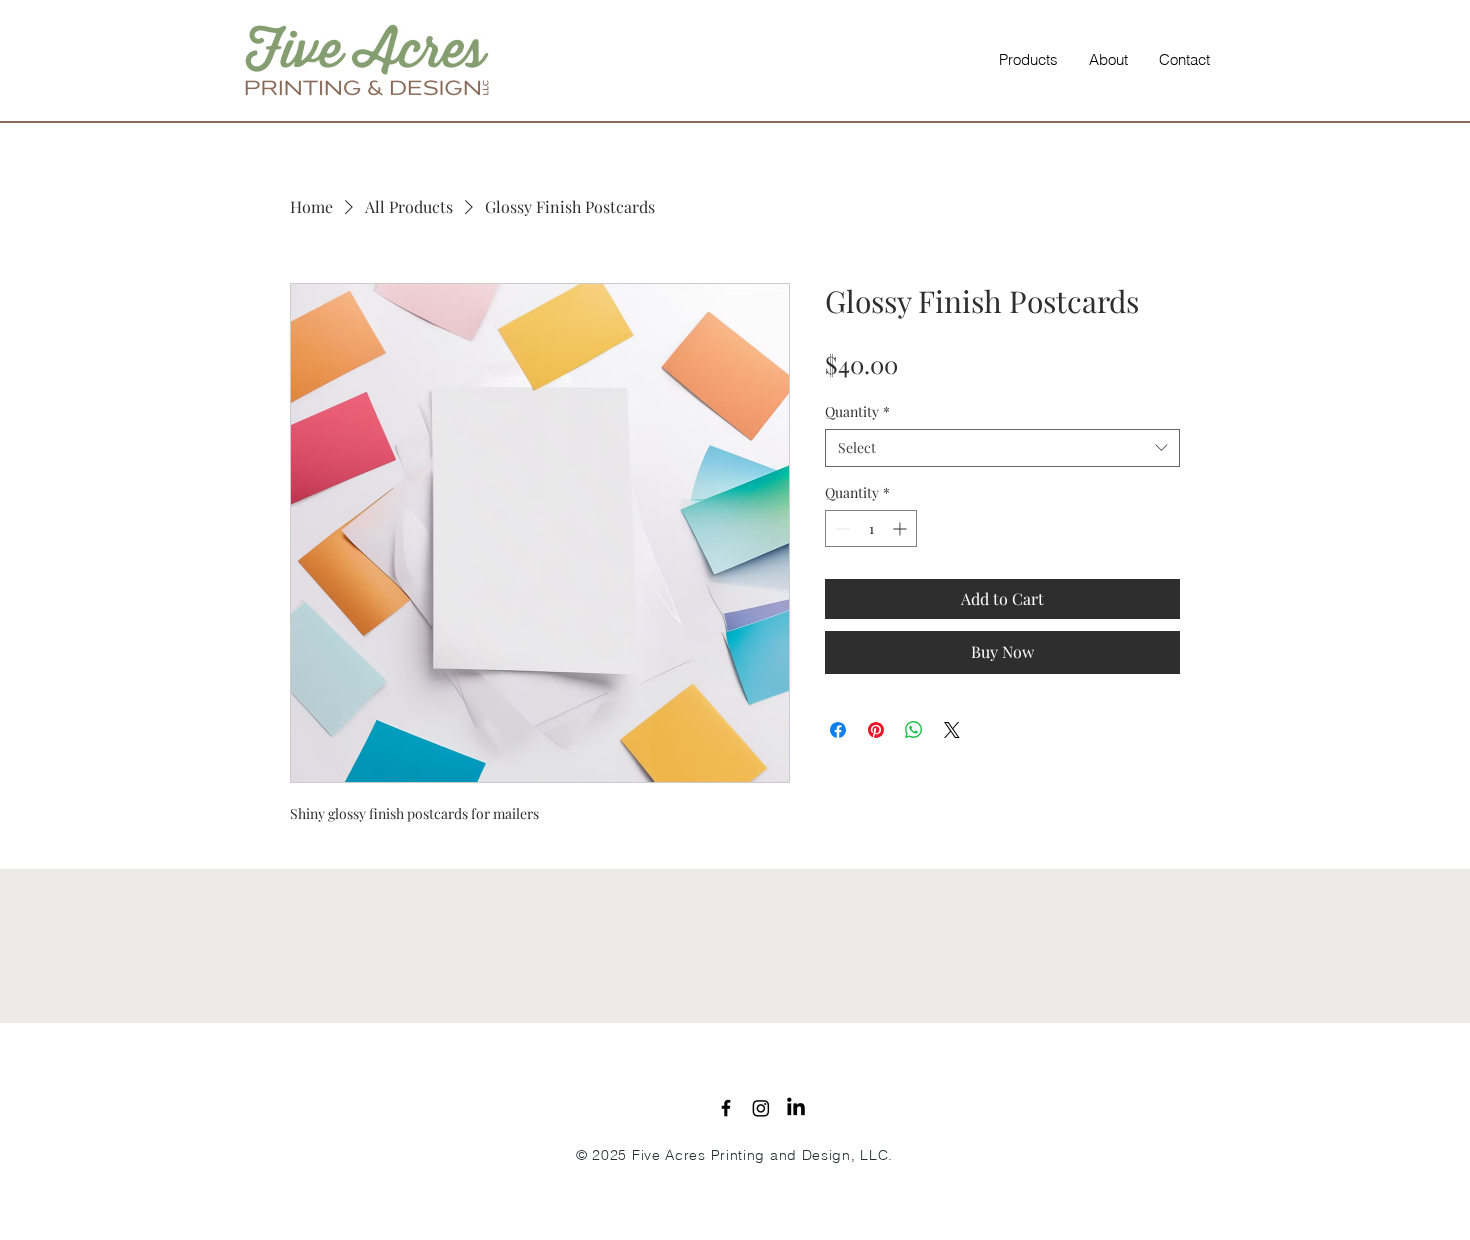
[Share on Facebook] (838, 730)
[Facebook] (726, 1108)
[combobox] (1002, 448)
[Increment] (901, 528)
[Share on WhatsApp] (914, 730)
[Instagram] (761, 1108)
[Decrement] (840, 528)
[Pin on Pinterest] (876, 730)
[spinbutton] (871, 528)
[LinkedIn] (796, 1108)
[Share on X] (952, 730)
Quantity (857, 411)
